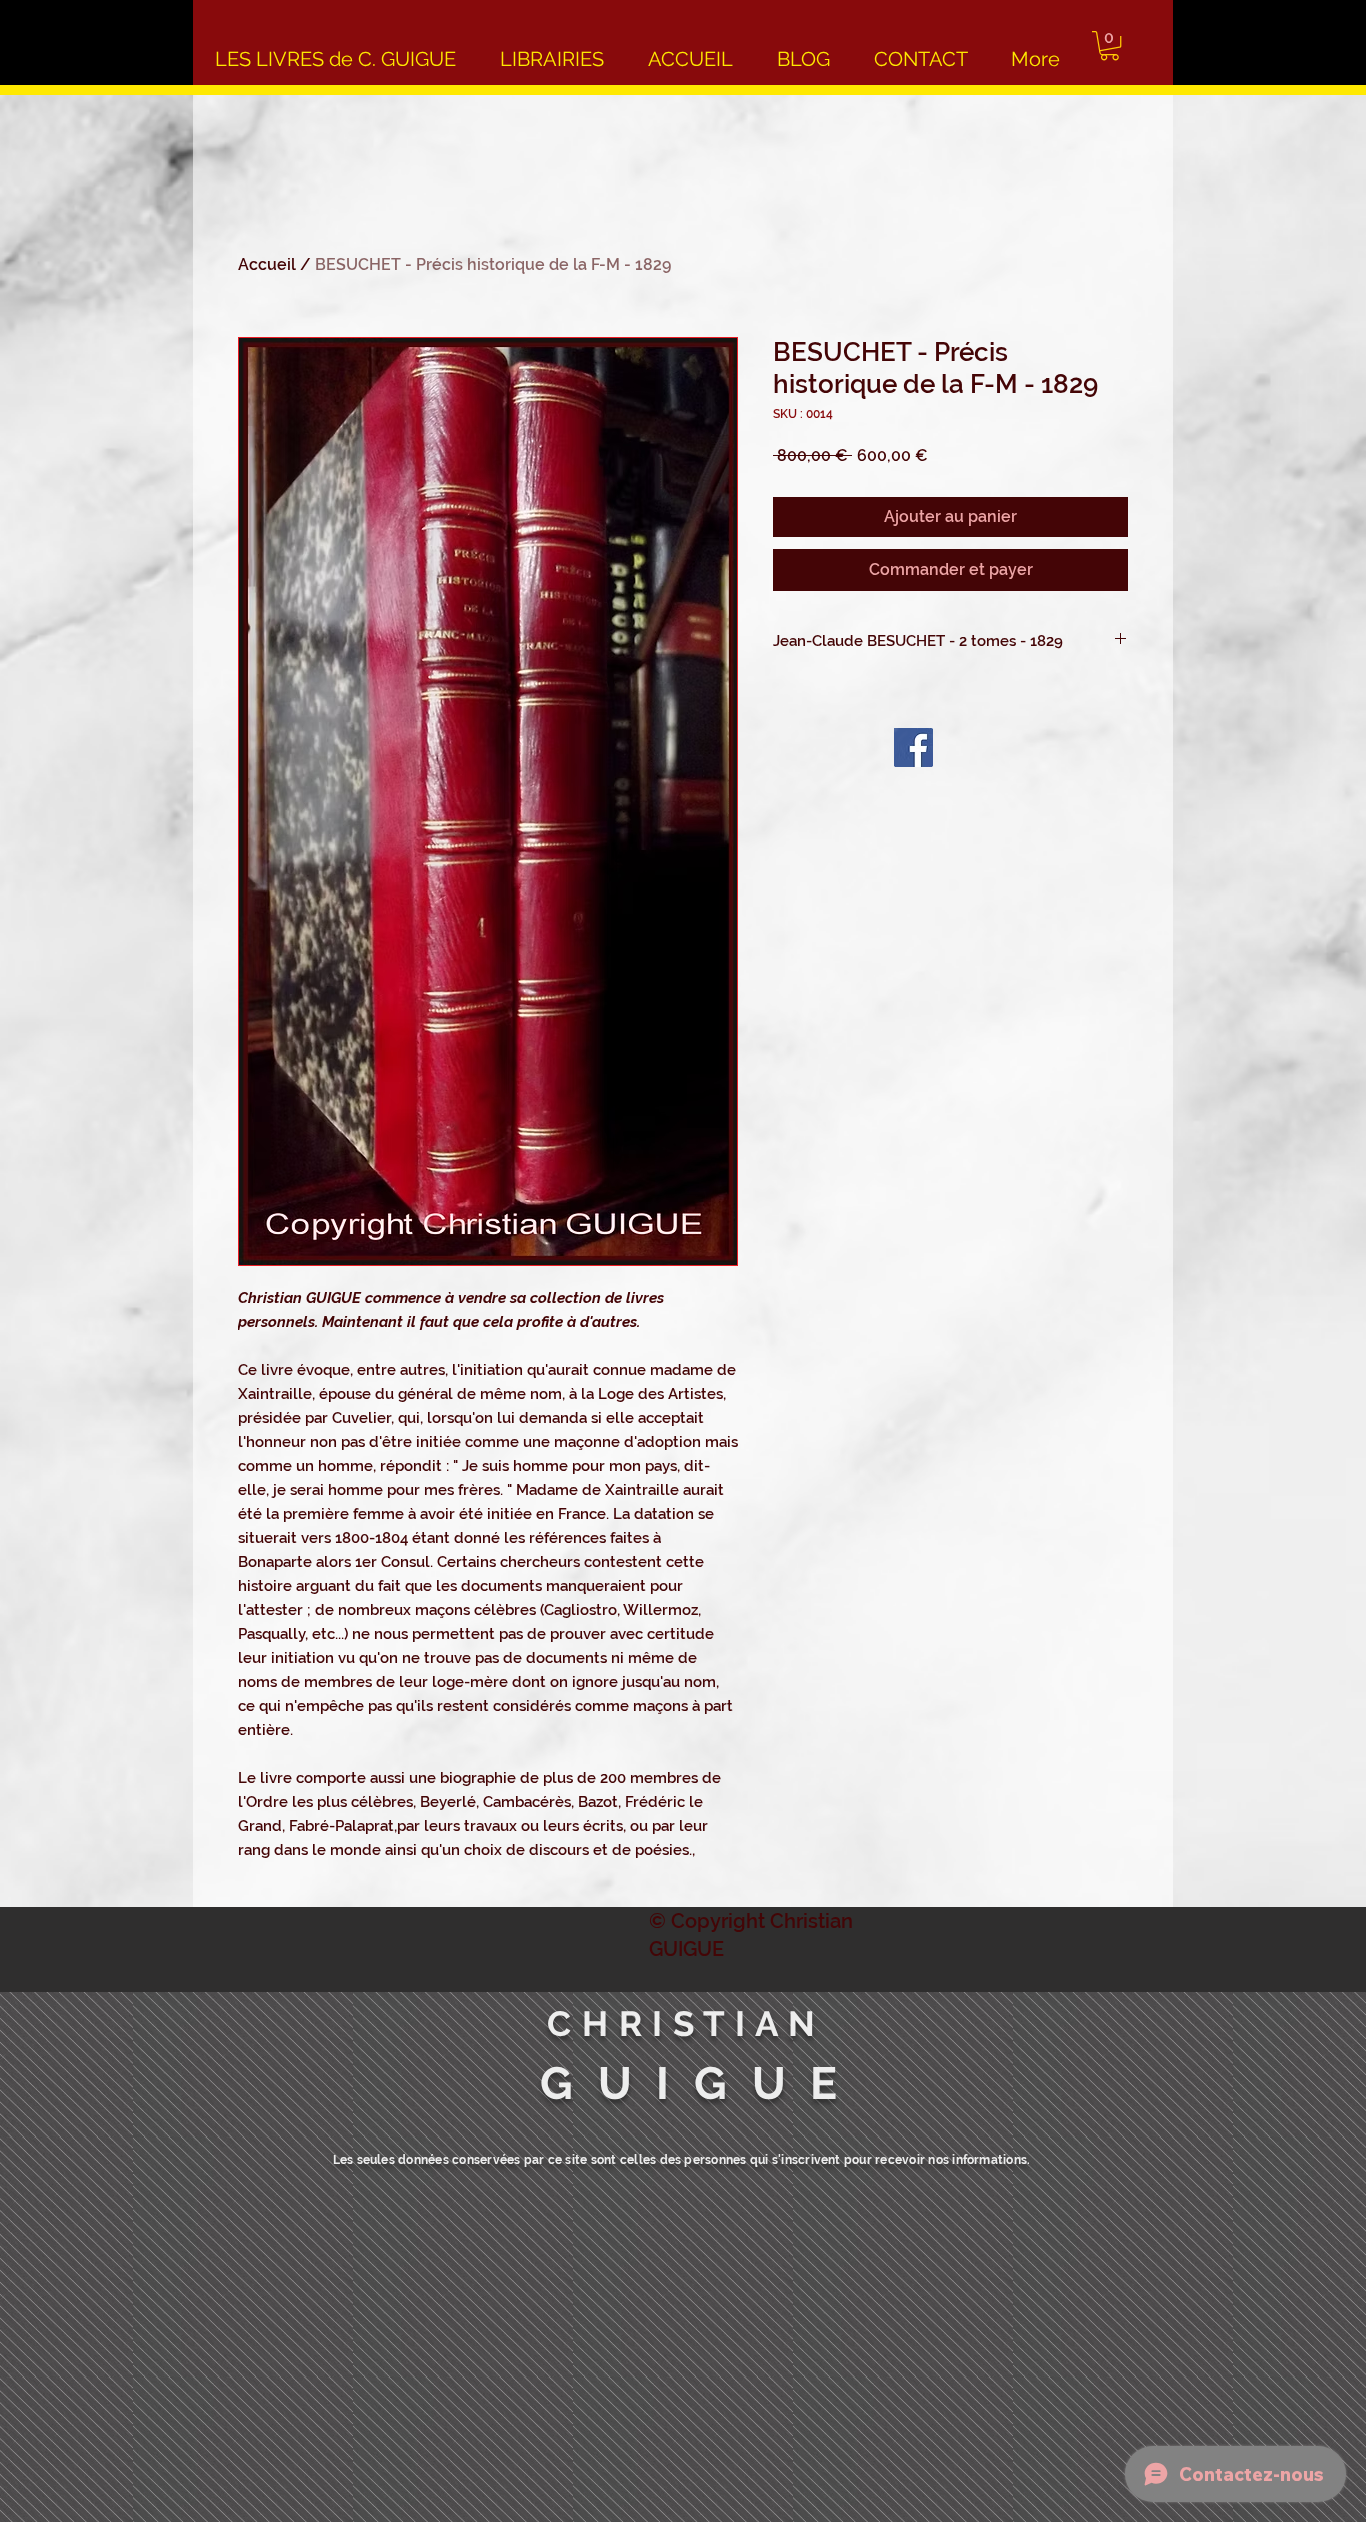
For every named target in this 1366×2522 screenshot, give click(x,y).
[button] (1109, 45)
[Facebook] (913, 747)
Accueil (267, 264)
